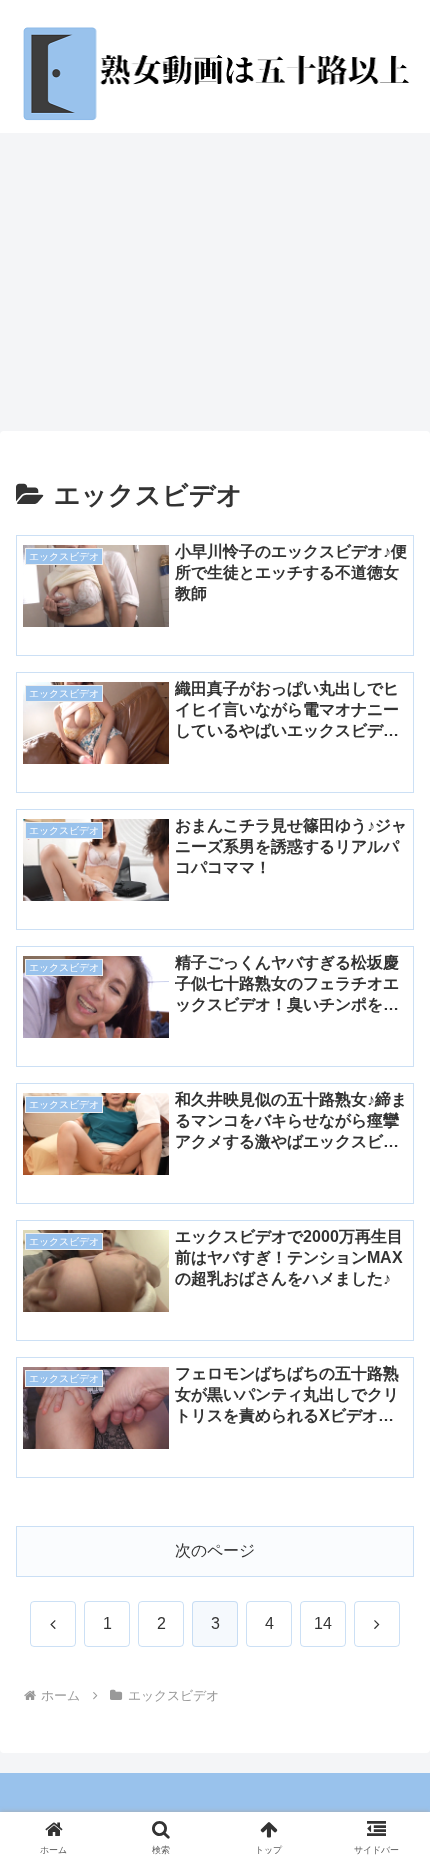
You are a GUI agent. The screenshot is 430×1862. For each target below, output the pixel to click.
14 (323, 1623)
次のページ (215, 1550)
